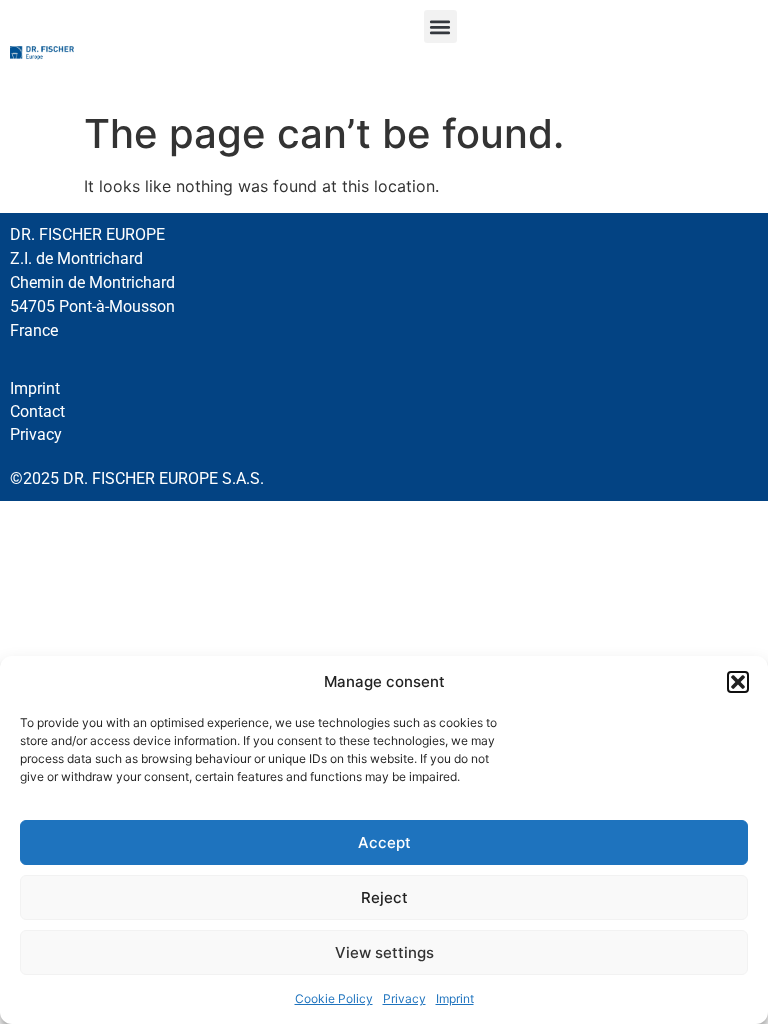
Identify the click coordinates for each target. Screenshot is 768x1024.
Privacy (404, 998)
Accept (384, 842)
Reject (384, 897)
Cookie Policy (334, 998)
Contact (37, 411)
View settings (384, 952)
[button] (738, 682)
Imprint (455, 998)
